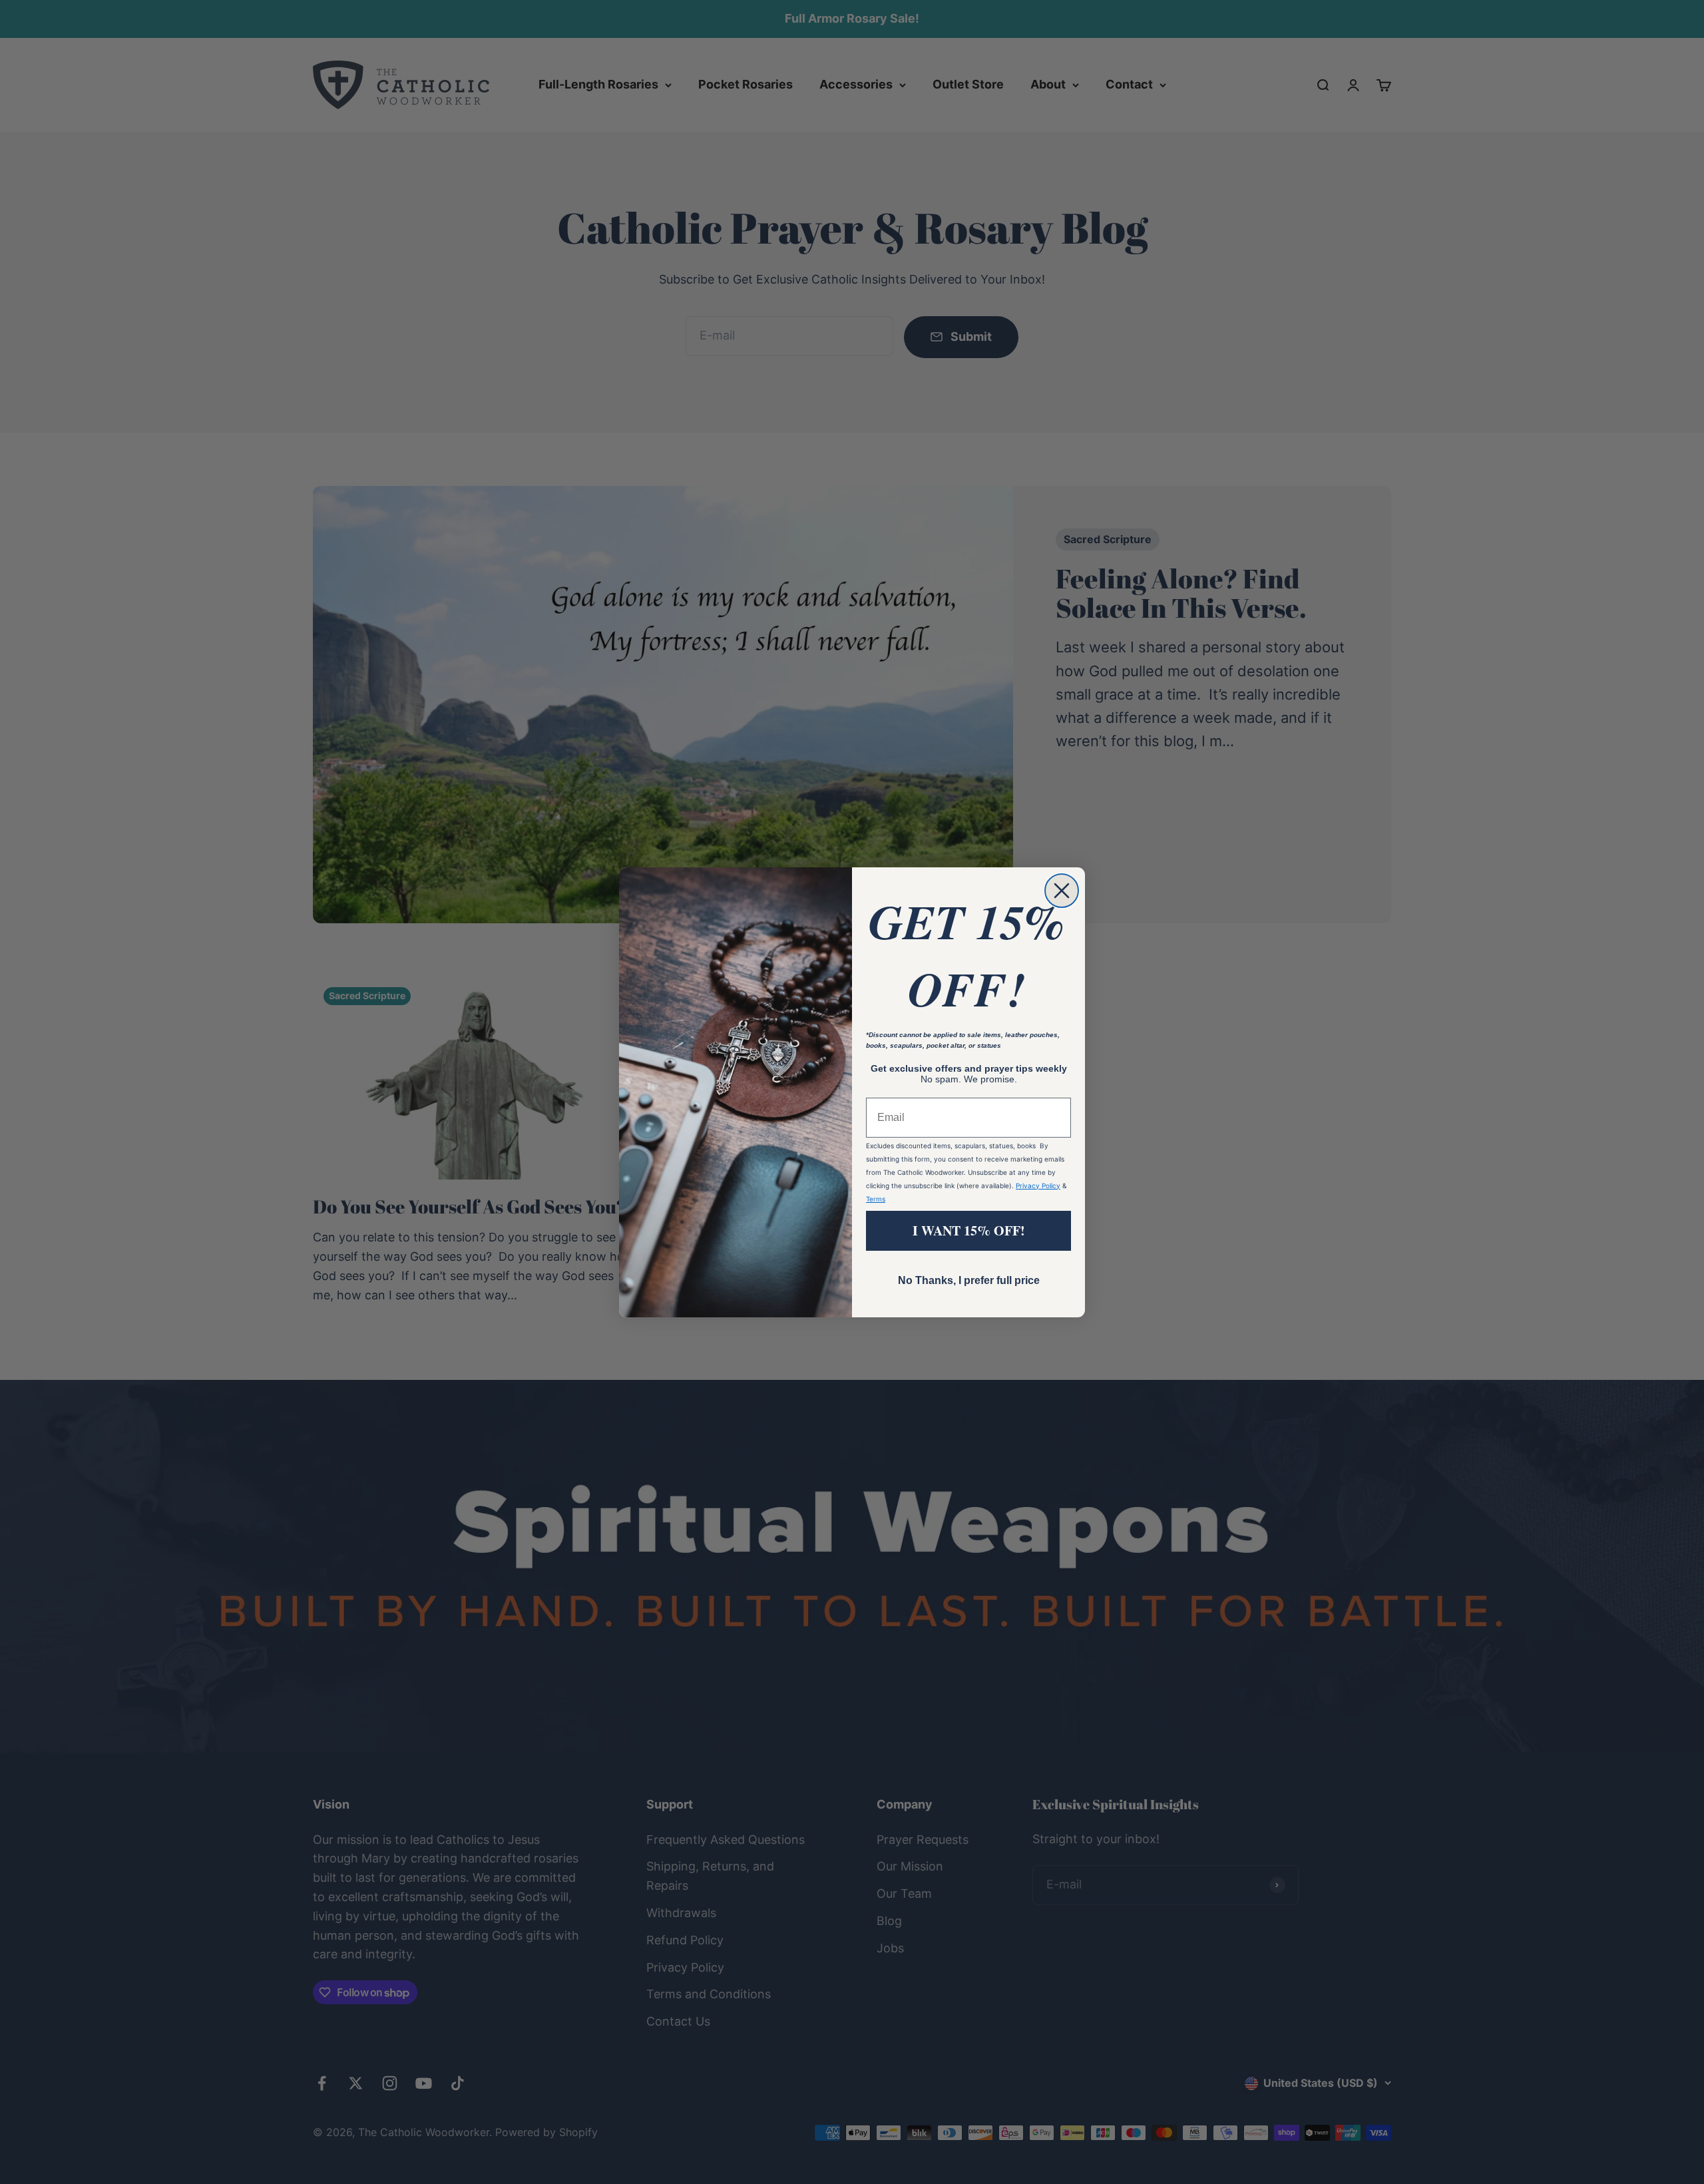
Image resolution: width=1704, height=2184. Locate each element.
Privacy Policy (1038, 1186)
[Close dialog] (1062, 891)
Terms (876, 1199)
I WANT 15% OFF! (969, 1230)
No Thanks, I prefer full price (969, 1280)
